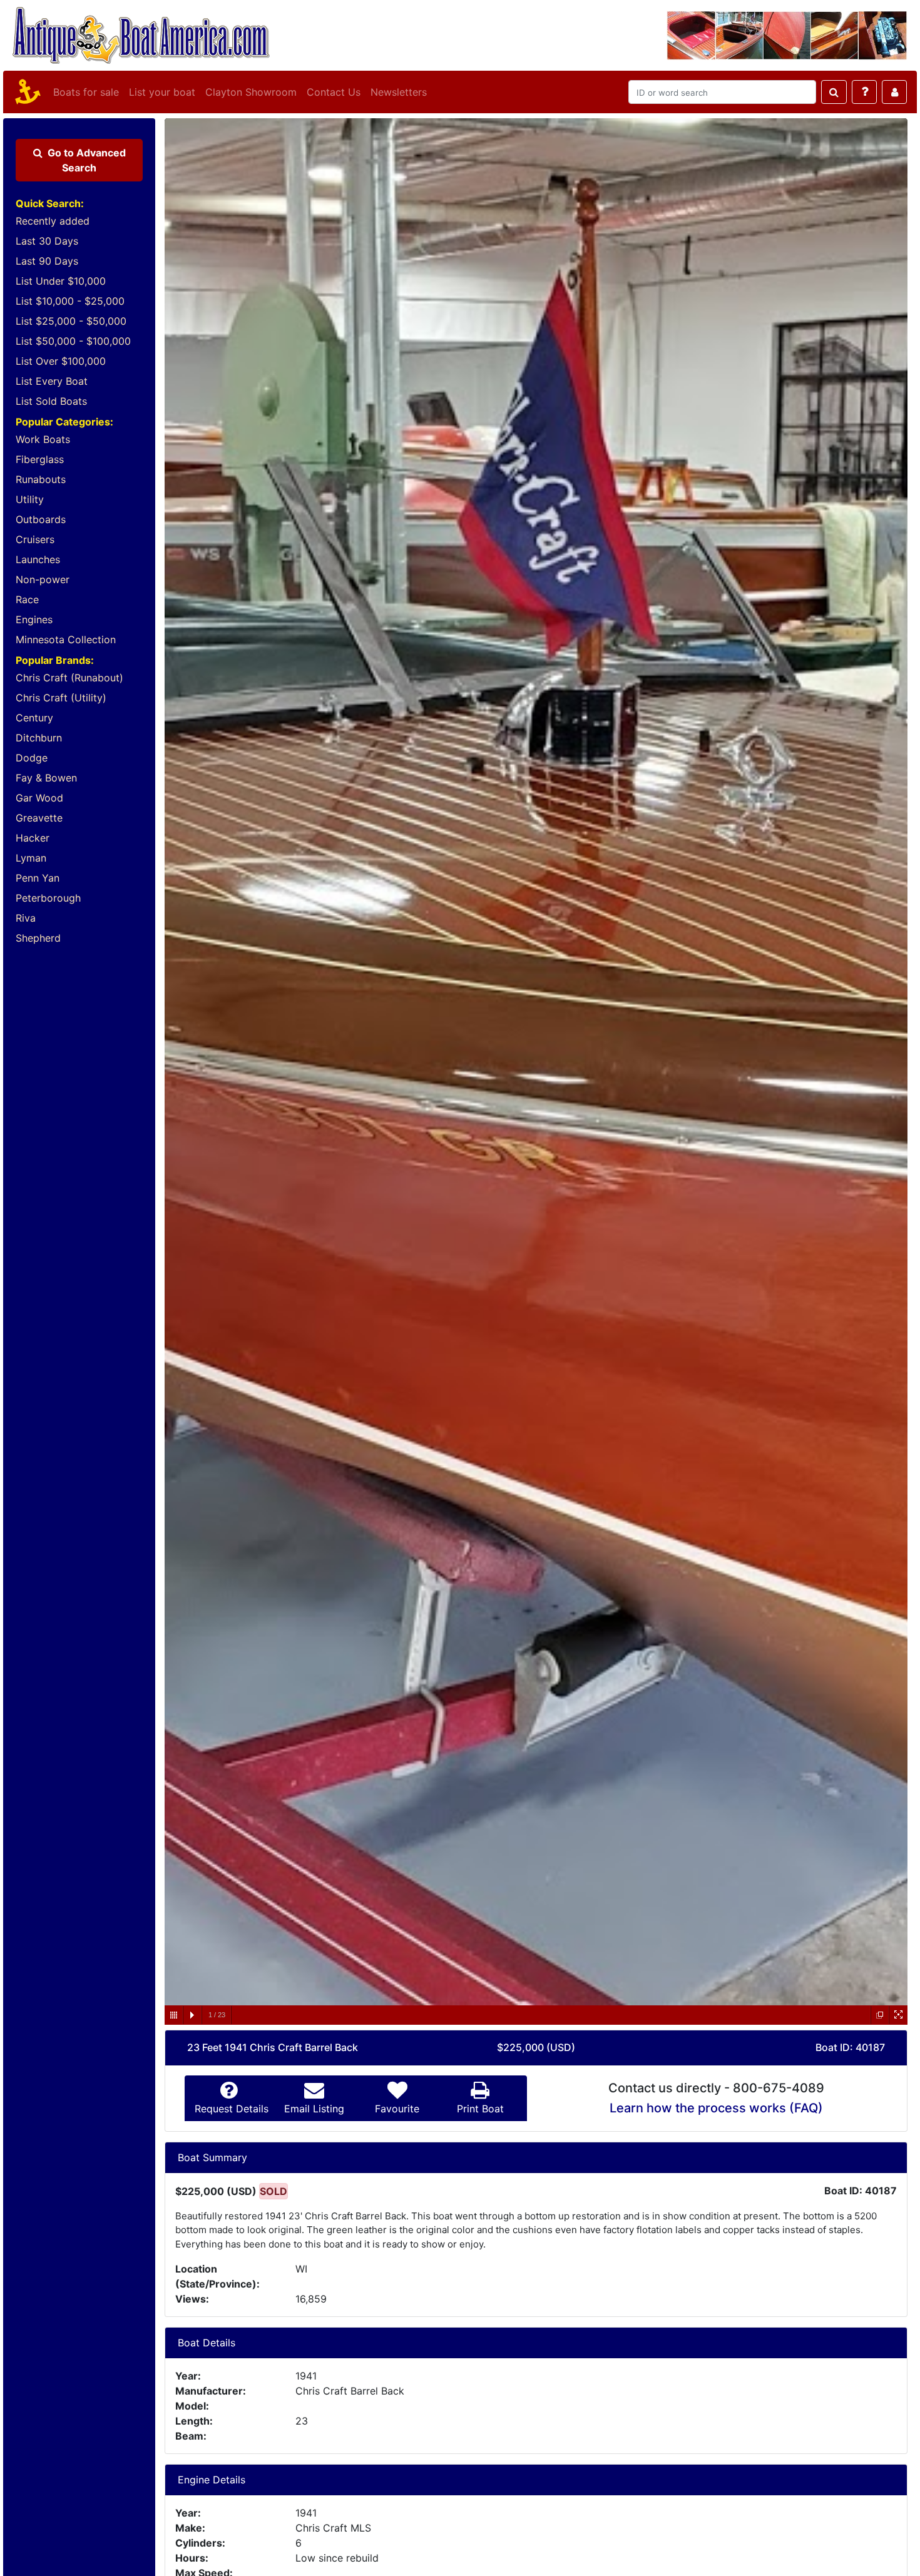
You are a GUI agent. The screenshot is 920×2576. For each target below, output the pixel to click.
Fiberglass (40, 459)
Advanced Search (87, 160)
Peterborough (48, 898)
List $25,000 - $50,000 (71, 321)
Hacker (33, 838)
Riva (26, 918)
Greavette (39, 818)
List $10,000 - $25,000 (70, 301)
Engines (34, 619)
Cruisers (35, 539)
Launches (38, 559)
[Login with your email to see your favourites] (894, 92)
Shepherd (38, 938)
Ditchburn (39, 738)
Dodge (32, 758)
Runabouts (41, 479)
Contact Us (334, 92)
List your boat (162, 92)
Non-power (43, 579)
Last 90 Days (47, 261)
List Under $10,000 (61, 281)
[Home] (26, 92)
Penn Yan (38, 878)
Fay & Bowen (46, 778)
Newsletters (399, 92)
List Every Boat (52, 381)
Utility (30, 499)
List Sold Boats (51, 401)
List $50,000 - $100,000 (73, 341)
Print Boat (480, 2109)
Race (27, 599)
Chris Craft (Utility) (61, 698)
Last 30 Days (47, 241)
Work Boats (43, 439)
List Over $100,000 (61, 361)
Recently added (53, 221)
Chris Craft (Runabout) (69, 678)
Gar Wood (39, 798)
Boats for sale (86, 92)
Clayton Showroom (251, 92)
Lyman (31, 858)
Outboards (41, 519)
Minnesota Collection (66, 639)
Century (34, 718)
